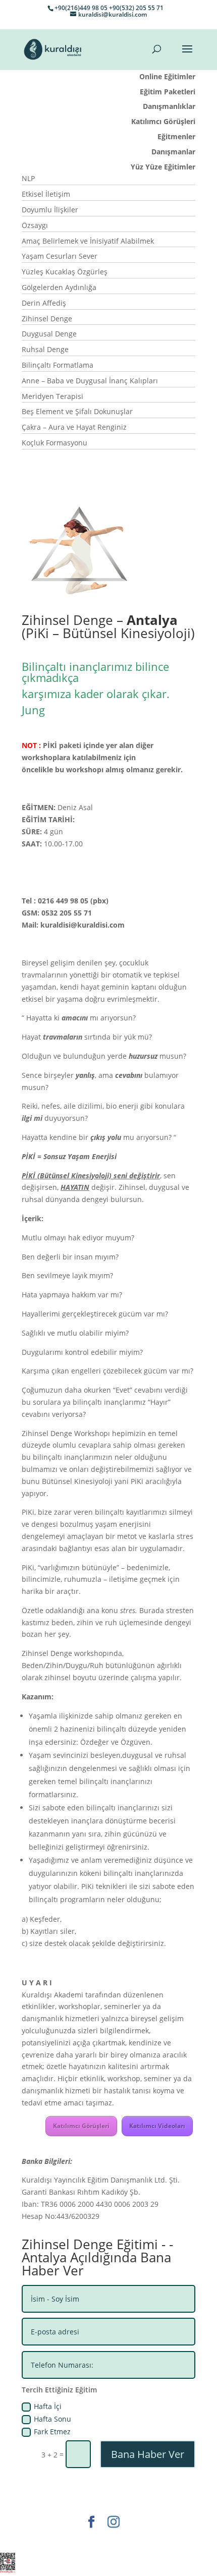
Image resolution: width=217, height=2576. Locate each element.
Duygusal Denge (49, 334)
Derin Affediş (44, 303)
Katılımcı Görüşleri (163, 121)
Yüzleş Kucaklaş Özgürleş (65, 272)
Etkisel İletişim (46, 194)
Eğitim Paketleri (168, 92)
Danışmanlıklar (169, 106)
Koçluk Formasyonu (55, 443)
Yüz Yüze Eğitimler (163, 167)
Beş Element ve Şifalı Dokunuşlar (77, 411)
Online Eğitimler (167, 76)
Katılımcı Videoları (157, 2126)
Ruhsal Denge (45, 349)
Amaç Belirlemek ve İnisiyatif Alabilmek (88, 241)
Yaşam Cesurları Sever (60, 256)
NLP (28, 178)
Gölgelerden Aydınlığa (59, 287)
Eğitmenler (176, 136)
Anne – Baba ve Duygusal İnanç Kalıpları (90, 381)
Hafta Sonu (52, 2419)
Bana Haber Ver (148, 2454)
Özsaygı (35, 225)
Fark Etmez (52, 2431)
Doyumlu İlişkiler (50, 210)
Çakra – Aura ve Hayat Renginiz (74, 427)
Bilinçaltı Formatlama (58, 365)
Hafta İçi (48, 2406)
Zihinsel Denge (47, 319)
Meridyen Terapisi (52, 396)
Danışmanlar (173, 152)
